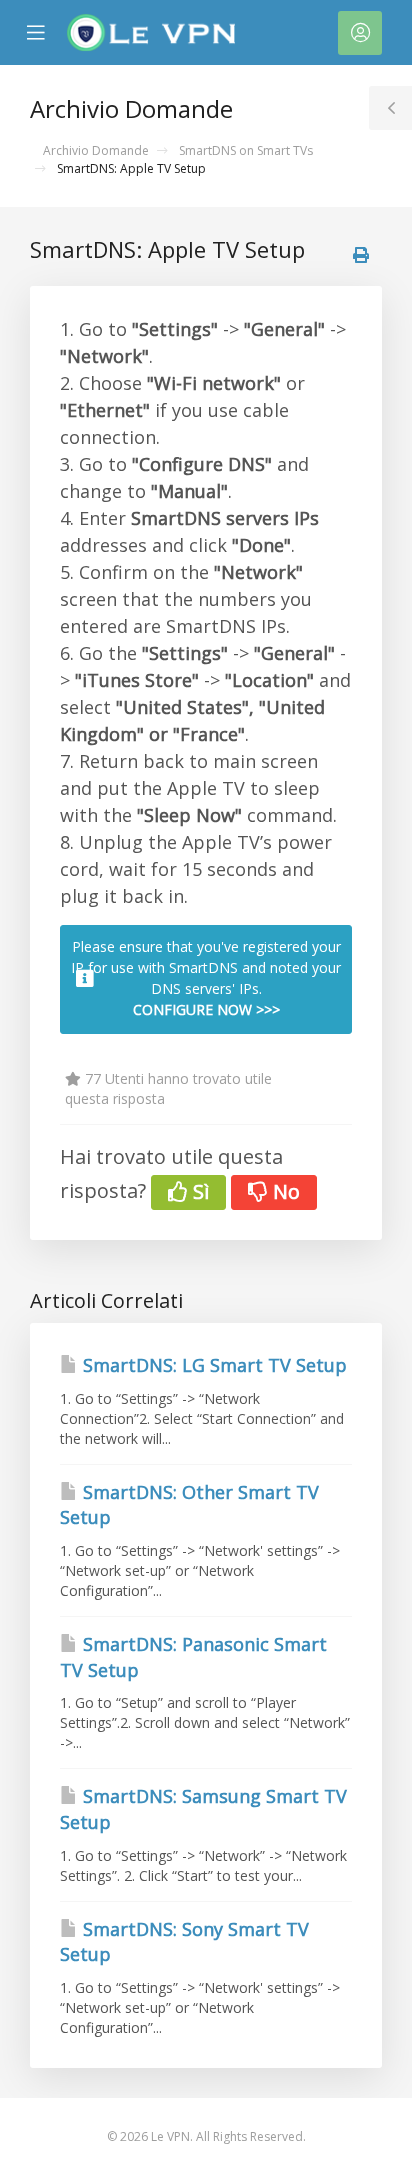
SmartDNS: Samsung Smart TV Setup (203, 1809)
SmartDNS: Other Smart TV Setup (189, 1505)
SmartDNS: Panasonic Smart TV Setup (193, 1657)
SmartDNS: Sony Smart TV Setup (184, 1942)
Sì (198, 1191)
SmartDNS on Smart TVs (246, 150)
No (284, 1191)
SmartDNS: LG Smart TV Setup (212, 1365)
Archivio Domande (96, 150)
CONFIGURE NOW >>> (206, 1009)
